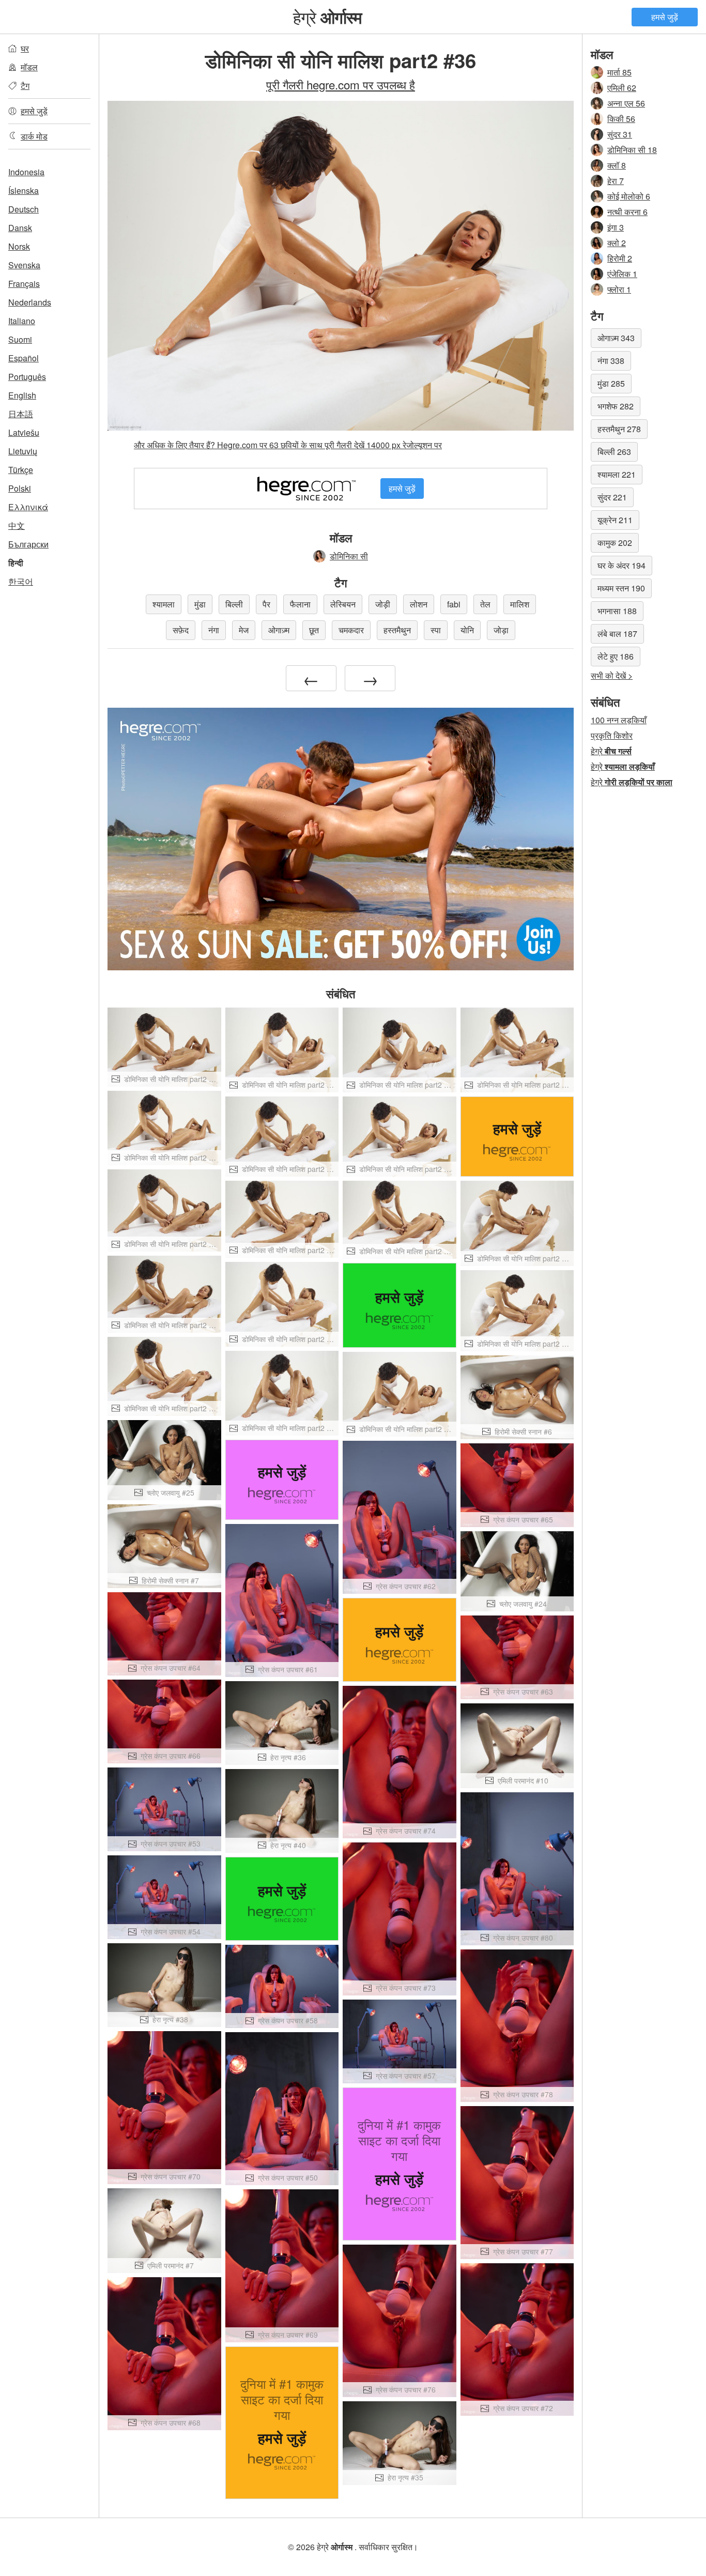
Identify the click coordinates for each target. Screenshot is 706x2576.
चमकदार (351, 630)
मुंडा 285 (611, 383)
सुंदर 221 (612, 497)
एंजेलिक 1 (622, 274)
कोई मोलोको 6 (629, 196)
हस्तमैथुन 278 (619, 429)
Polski (20, 488)
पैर (266, 604)
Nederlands (30, 302)
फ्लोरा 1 (619, 289)
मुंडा (200, 604)
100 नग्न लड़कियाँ (619, 720)
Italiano (22, 321)
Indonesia (26, 172)
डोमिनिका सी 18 (632, 150)
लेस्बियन (343, 604)
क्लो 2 (617, 243)
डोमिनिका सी (349, 556)
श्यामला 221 (617, 474)
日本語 (21, 414)
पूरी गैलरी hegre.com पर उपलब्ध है (341, 84)
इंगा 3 (616, 227)
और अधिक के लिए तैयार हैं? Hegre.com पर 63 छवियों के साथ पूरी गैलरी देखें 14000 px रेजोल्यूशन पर (288, 445)
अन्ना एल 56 (626, 103)
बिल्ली (234, 604)
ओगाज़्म (279, 630)
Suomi (20, 339)
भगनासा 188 (617, 611)
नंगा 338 (611, 361)
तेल (485, 604)
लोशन (419, 604)
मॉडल (29, 67)
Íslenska (24, 190)
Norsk (19, 246)
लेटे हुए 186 (616, 656)
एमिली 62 (622, 88)
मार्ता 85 (619, 72)
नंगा (214, 630)
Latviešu (24, 432)
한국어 (21, 581)
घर (25, 48)
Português (27, 377)
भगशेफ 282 (616, 406)
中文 (17, 525)
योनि (467, 630)
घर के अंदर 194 (621, 565)
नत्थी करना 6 (627, 212)
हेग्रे (328, 17)
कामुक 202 (615, 543)
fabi (454, 604)
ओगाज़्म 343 (616, 338)
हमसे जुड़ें (665, 17)
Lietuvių (23, 451)
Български (28, 544)
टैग (25, 86)
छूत (314, 630)
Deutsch (24, 209)
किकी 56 (621, 119)
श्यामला (164, 604)
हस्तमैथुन (397, 630)
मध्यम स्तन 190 (621, 588)
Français (24, 284)
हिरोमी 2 (620, 258)
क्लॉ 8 (617, 165)
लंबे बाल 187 (617, 634)
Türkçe (21, 470)
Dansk (20, 228)
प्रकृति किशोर (612, 735)
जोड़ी (383, 604)
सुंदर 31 (620, 134)
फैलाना (300, 604)
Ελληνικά (28, 507)
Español (24, 358)
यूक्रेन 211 (615, 520)
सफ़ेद (181, 630)
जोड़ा (501, 630)
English (22, 395)
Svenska (24, 265)
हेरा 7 (616, 181)
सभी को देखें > (612, 675)
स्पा (436, 630)
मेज (244, 630)
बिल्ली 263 (614, 452)
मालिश (520, 604)
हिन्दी (16, 563)
